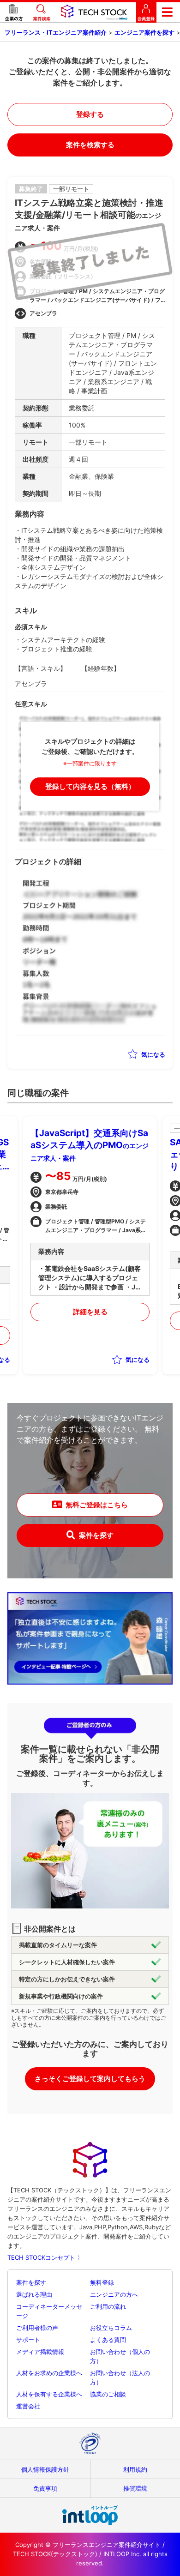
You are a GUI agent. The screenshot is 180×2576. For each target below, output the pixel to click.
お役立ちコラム (111, 2328)
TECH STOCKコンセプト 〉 (45, 2257)
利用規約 (135, 2469)
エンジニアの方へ (114, 2294)
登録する (90, 114)
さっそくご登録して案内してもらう (90, 2079)
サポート (28, 2340)
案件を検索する (90, 145)
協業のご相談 (108, 2394)
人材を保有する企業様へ (49, 2394)
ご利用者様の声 (37, 2328)
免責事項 (45, 2488)
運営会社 (28, 2406)
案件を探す (96, 1535)
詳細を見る (90, 1312)
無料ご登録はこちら (97, 1505)
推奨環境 (135, 2488)
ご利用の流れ (108, 2306)
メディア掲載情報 (40, 2352)
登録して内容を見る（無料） (90, 786)
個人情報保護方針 (45, 2469)
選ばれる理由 (34, 2294)
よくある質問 (108, 2340)
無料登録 (102, 2282)
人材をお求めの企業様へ (49, 2373)
